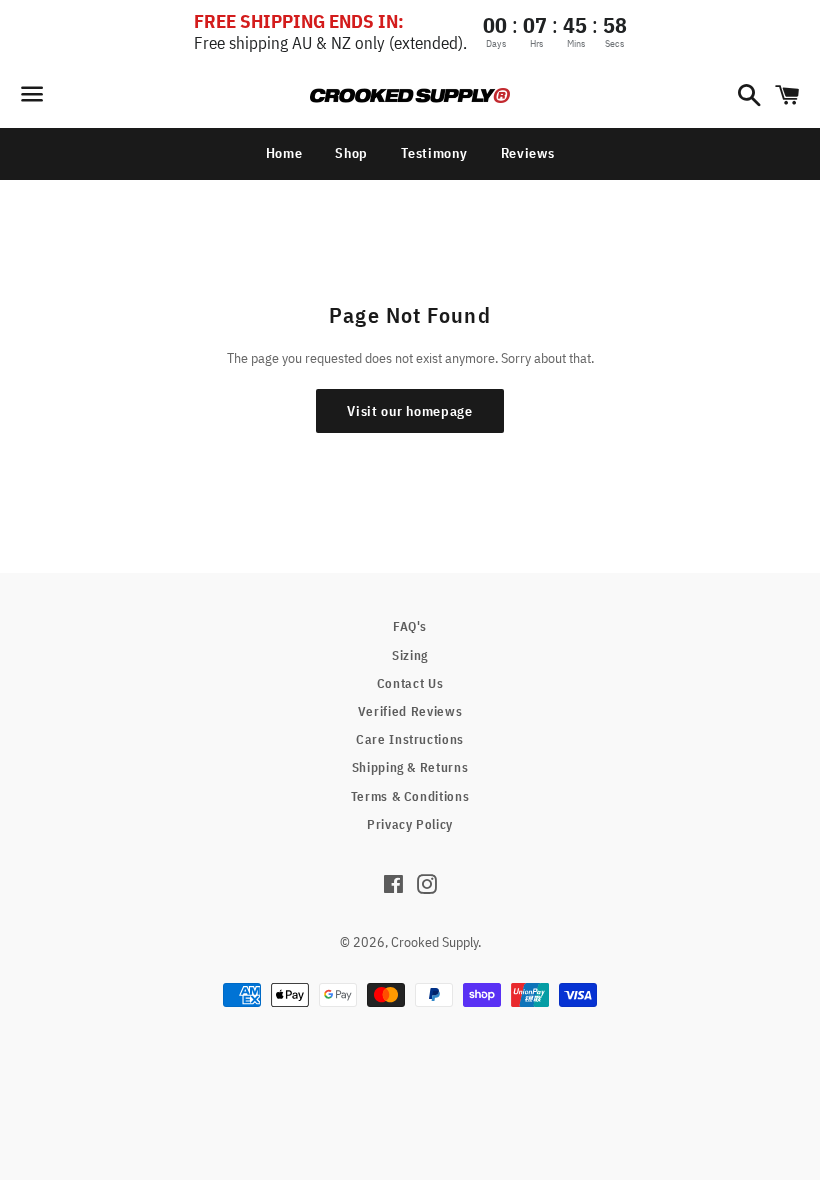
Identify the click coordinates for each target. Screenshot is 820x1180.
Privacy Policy (410, 824)
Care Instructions (410, 739)
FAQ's (410, 626)
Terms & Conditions (410, 796)
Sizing (410, 655)
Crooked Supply (434, 942)
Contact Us (410, 683)
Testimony (434, 153)
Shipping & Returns (410, 767)
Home (284, 153)
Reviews (528, 153)
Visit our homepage (410, 411)
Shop (351, 153)
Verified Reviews (410, 711)
